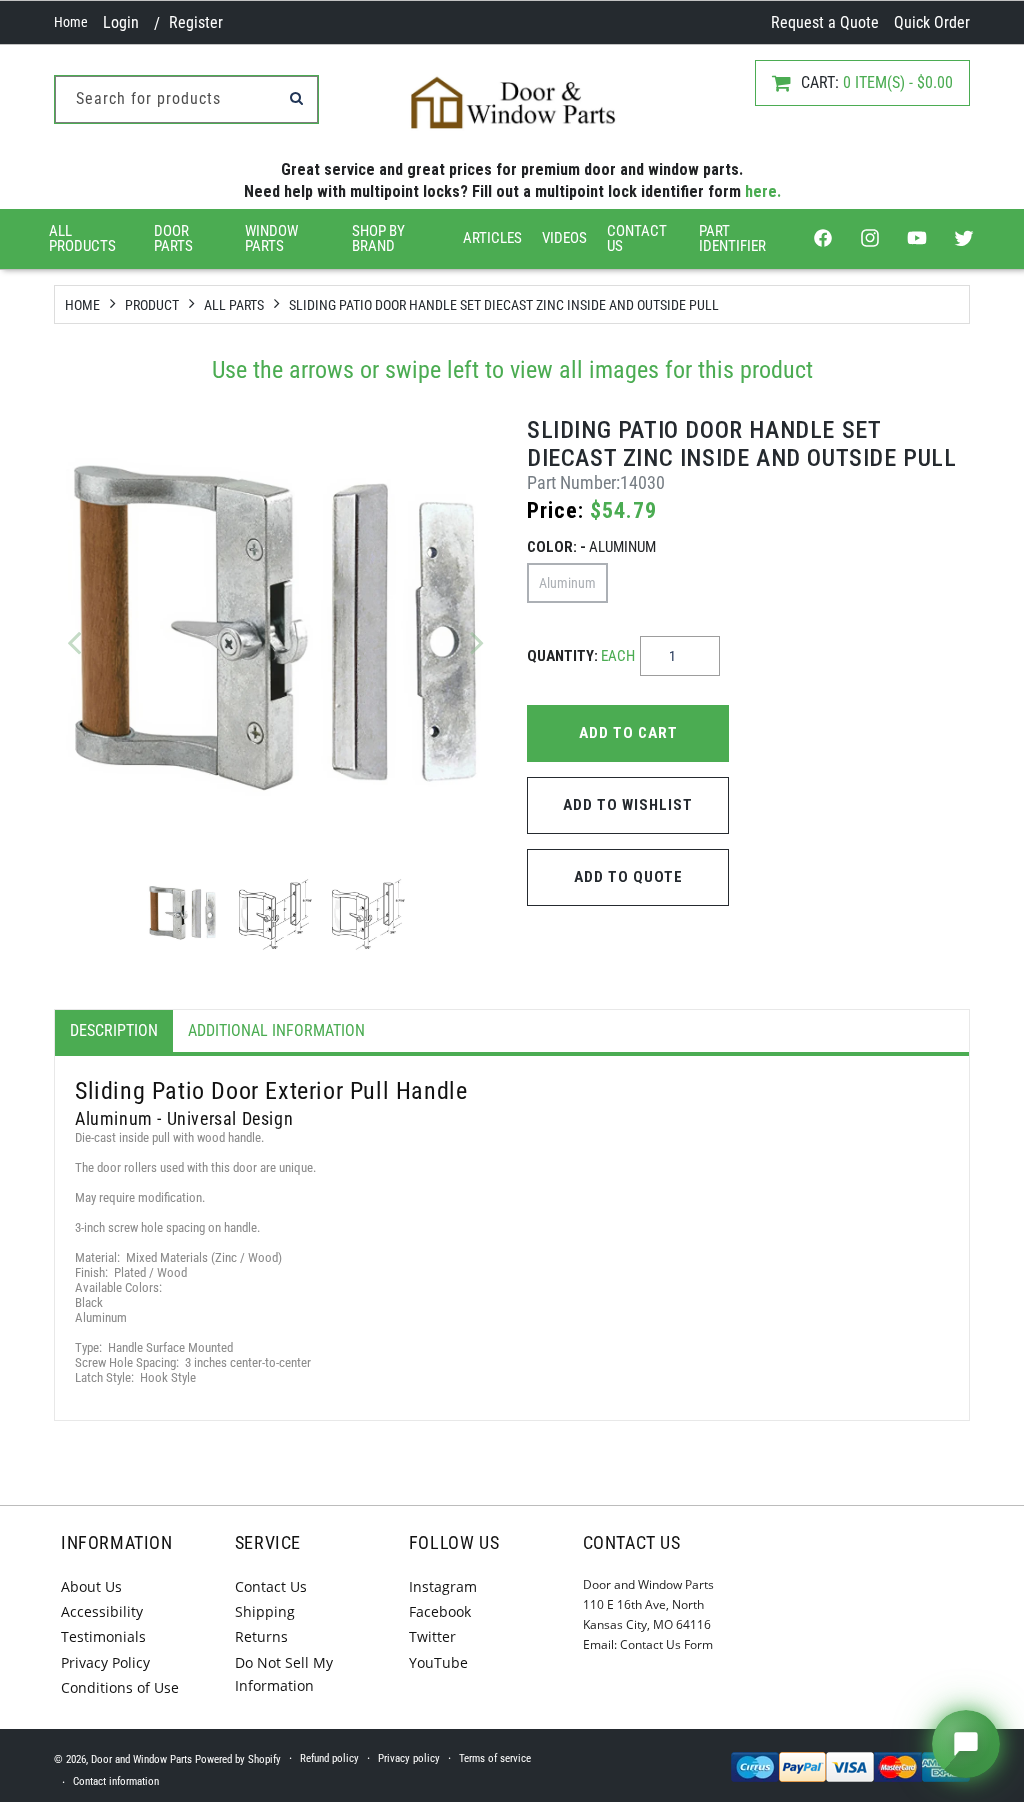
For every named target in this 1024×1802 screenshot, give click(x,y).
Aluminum (567, 583)
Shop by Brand (378, 238)
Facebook (440, 1611)
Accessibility (102, 1611)
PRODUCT (152, 305)
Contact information (116, 1781)
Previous (74, 642)
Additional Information (276, 1030)
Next (477, 642)
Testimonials (103, 1636)
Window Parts (271, 238)
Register (196, 22)
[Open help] (966, 1744)
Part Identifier (732, 238)
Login (121, 22)
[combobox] (186, 99)
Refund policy (329, 1758)
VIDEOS (564, 238)
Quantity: (581, 656)
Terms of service (495, 1758)
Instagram (443, 1586)
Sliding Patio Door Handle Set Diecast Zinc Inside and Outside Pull (504, 305)
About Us (91, 1586)
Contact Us (637, 238)
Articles (492, 238)
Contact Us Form (666, 1644)
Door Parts (173, 238)
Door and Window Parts (141, 1759)
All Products (82, 238)
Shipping (265, 1611)
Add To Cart (628, 733)
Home (71, 22)
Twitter (432, 1636)
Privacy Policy (105, 1662)
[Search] (296, 98)
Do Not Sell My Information (284, 1674)
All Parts (234, 305)
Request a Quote (825, 22)
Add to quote (628, 877)
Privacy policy (409, 1758)
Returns (261, 1636)
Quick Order (932, 22)
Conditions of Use (120, 1687)
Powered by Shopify (238, 1759)
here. (763, 191)
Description (114, 1030)
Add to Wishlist (628, 805)
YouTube (438, 1662)
